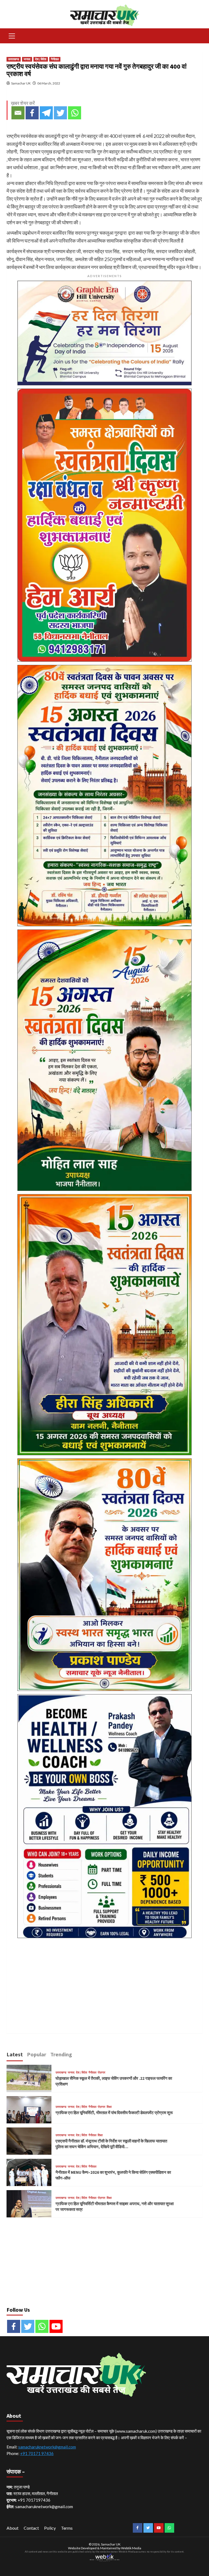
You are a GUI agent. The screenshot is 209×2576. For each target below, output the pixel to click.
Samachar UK (21, 83)
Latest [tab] (15, 2054)
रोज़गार (102, 2073)
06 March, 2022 (49, 83)
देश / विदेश (41, 59)
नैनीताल (55, 59)
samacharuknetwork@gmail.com (47, 2447)
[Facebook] (32, 113)
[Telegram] (46, 113)
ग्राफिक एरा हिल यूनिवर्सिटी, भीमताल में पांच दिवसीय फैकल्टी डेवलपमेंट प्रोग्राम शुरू (114, 2113)
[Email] (18, 113)
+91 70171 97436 (37, 2453)
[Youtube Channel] (56, 2326)
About (13, 2528)
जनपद (27, 59)
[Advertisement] (104, 1979)
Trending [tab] (61, 2054)
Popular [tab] (37, 2054)
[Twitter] (60, 113)
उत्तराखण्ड (14, 59)
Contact (31, 2528)
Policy (50, 2528)
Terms (67, 2528)
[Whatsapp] (75, 113)
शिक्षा (109, 2107)
